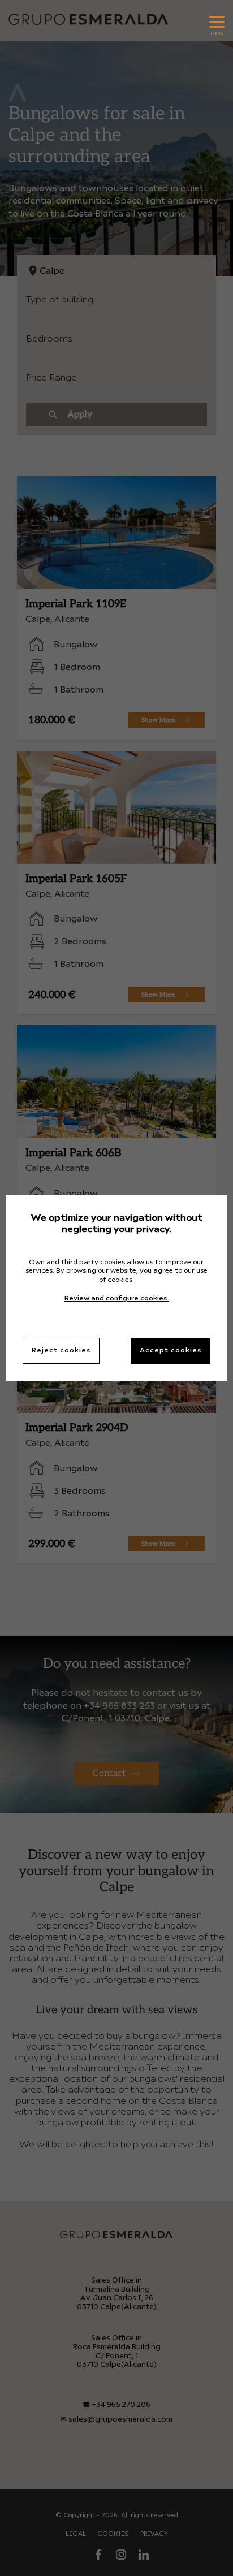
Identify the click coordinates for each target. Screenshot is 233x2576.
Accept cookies (171, 1351)
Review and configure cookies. (116, 1299)
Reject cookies (61, 1351)
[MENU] (217, 19)
